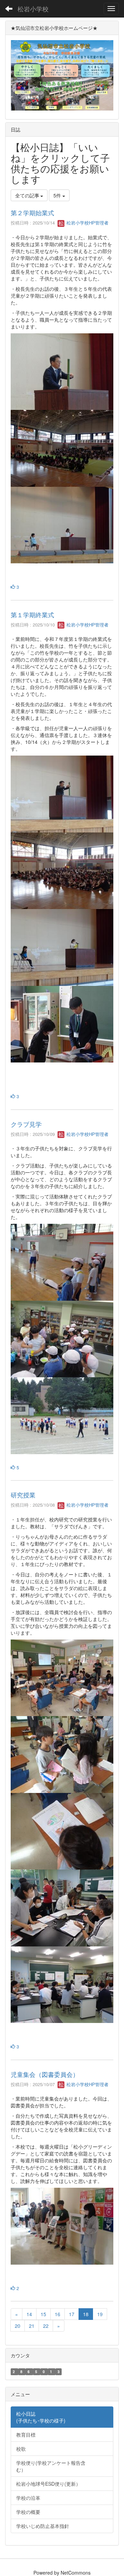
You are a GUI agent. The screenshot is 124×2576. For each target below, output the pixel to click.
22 (46, 2326)
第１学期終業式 (32, 614)
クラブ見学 (26, 1124)
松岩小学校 (33, 9)
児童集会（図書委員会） (45, 2074)
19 (100, 2314)
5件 (58, 195)
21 (32, 2326)
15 (43, 2314)
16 (58, 2314)
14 (29, 2314)
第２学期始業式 (32, 212)
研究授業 (23, 1495)
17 (72, 2314)
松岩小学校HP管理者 (87, 223)
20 (18, 2326)
